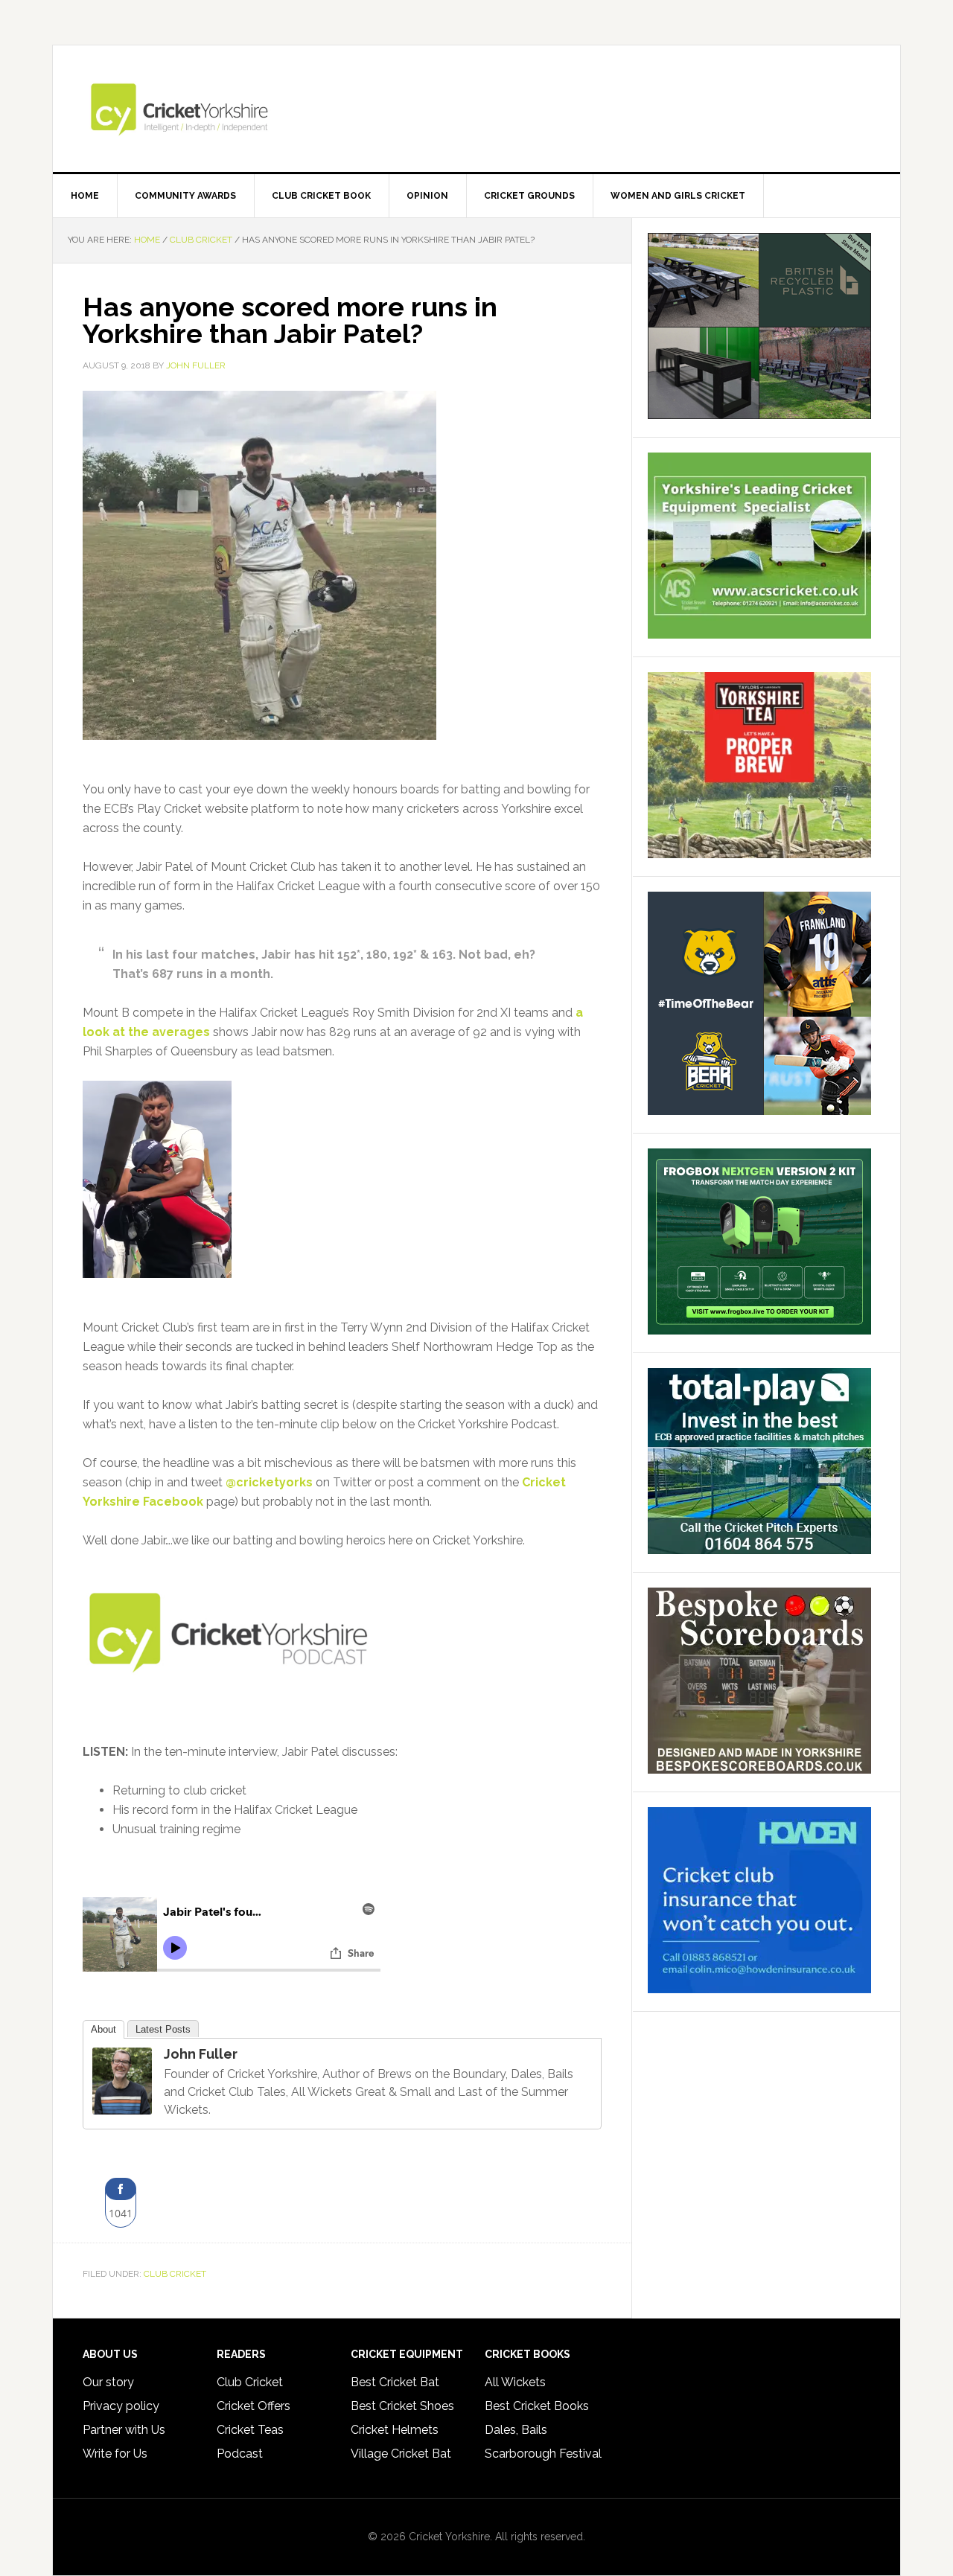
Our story (108, 2382)
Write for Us (115, 2454)
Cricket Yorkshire (476, 109)
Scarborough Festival (543, 2454)
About (103, 2029)
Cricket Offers (254, 2406)
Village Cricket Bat (401, 2454)
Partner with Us (124, 2430)
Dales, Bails (516, 2430)
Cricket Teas (250, 2430)
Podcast (240, 2454)
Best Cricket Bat (395, 2382)
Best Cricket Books (537, 2406)
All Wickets (515, 2382)
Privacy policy (121, 2406)
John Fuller (201, 2054)
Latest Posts (163, 2029)
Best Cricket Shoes (402, 2406)
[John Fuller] (122, 2107)
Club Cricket (175, 2274)
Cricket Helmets (395, 2430)
